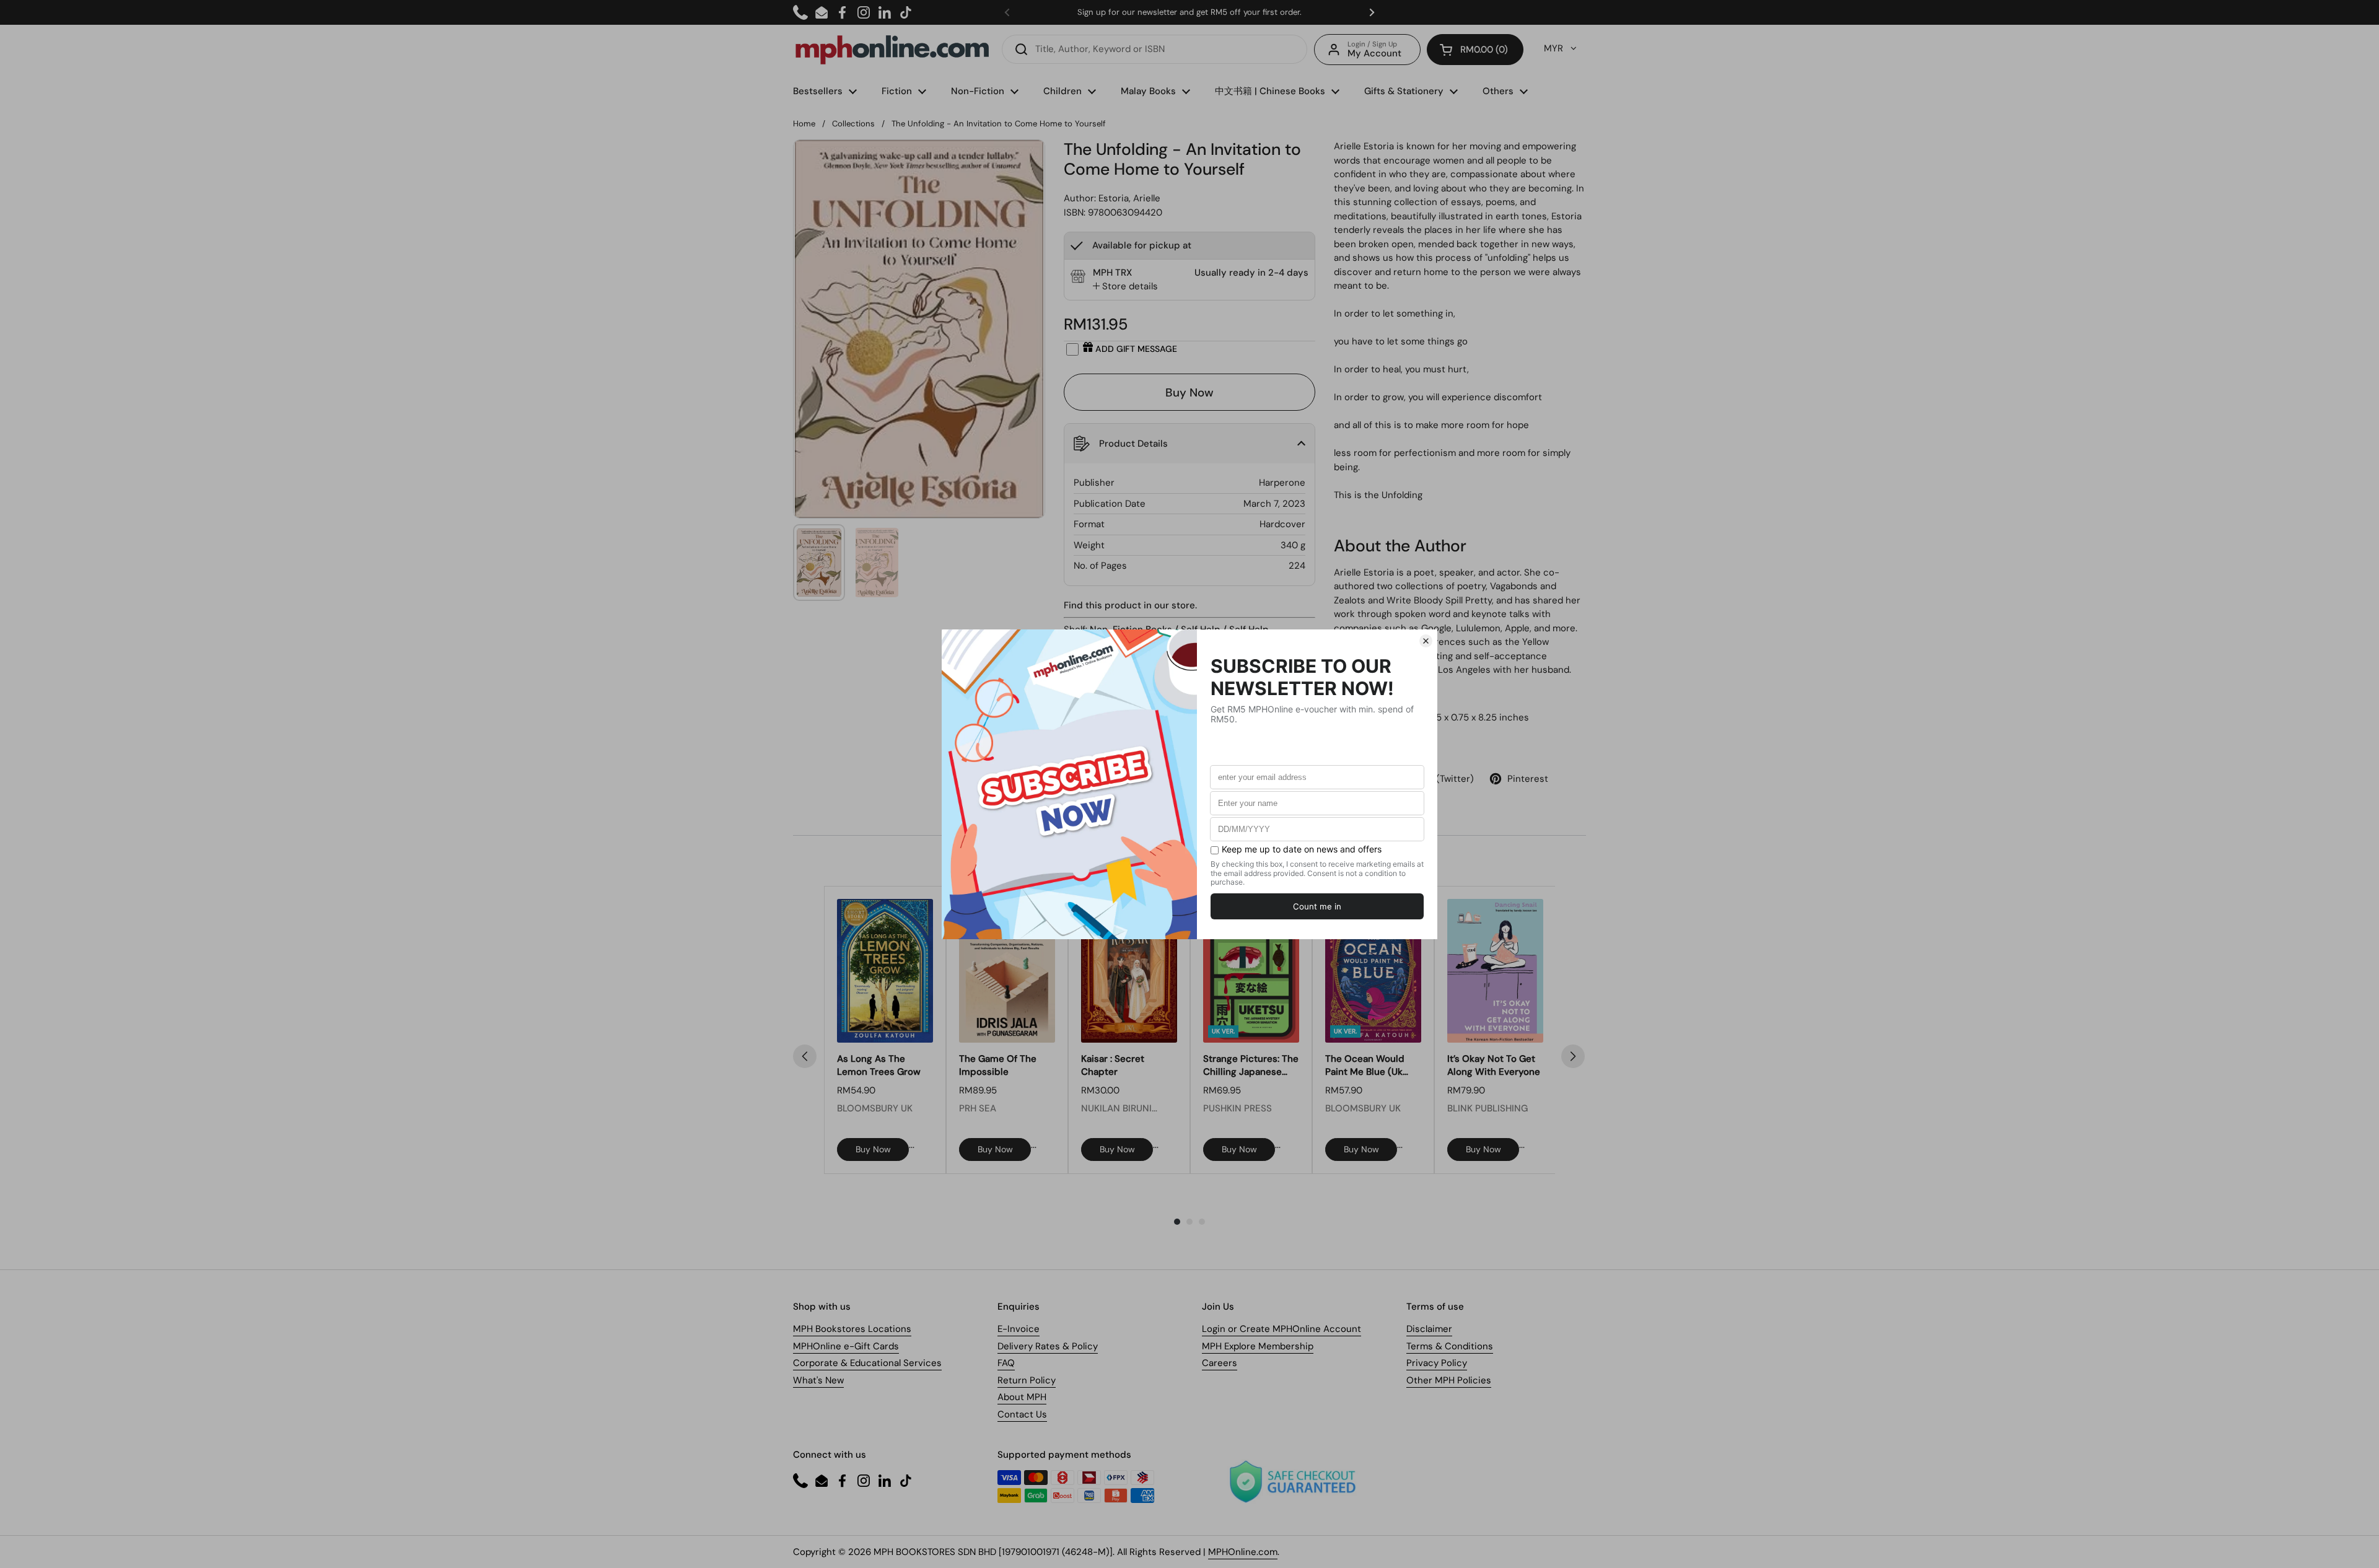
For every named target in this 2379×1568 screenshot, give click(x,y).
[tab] (1125, 287)
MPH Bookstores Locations (852, 1329)
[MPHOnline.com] (892, 50)
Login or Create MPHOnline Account (1282, 1329)
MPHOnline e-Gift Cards (846, 1346)
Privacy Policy (1437, 1363)
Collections (853, 124)
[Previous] (805, 1056)
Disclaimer (1429, 1329)
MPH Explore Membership (1258, 1346)
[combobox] (1154, 49)
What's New (818, 1380)
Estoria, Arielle (1129, 198)
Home (804, 124)
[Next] (1573, 1056)
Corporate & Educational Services (867, 1363)
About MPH (1022, 1397)
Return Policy (1027, 1380)
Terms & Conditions (1450, 1346)
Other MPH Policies (1449, 1380)
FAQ (1006, 1363)
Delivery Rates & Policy (1048, 1346)
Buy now (873, 1149)
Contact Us (1022, 1414)
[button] (1475, 50)
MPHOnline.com (1243, 1552)
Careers (1220, 1363)
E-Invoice (1019, 1329)
